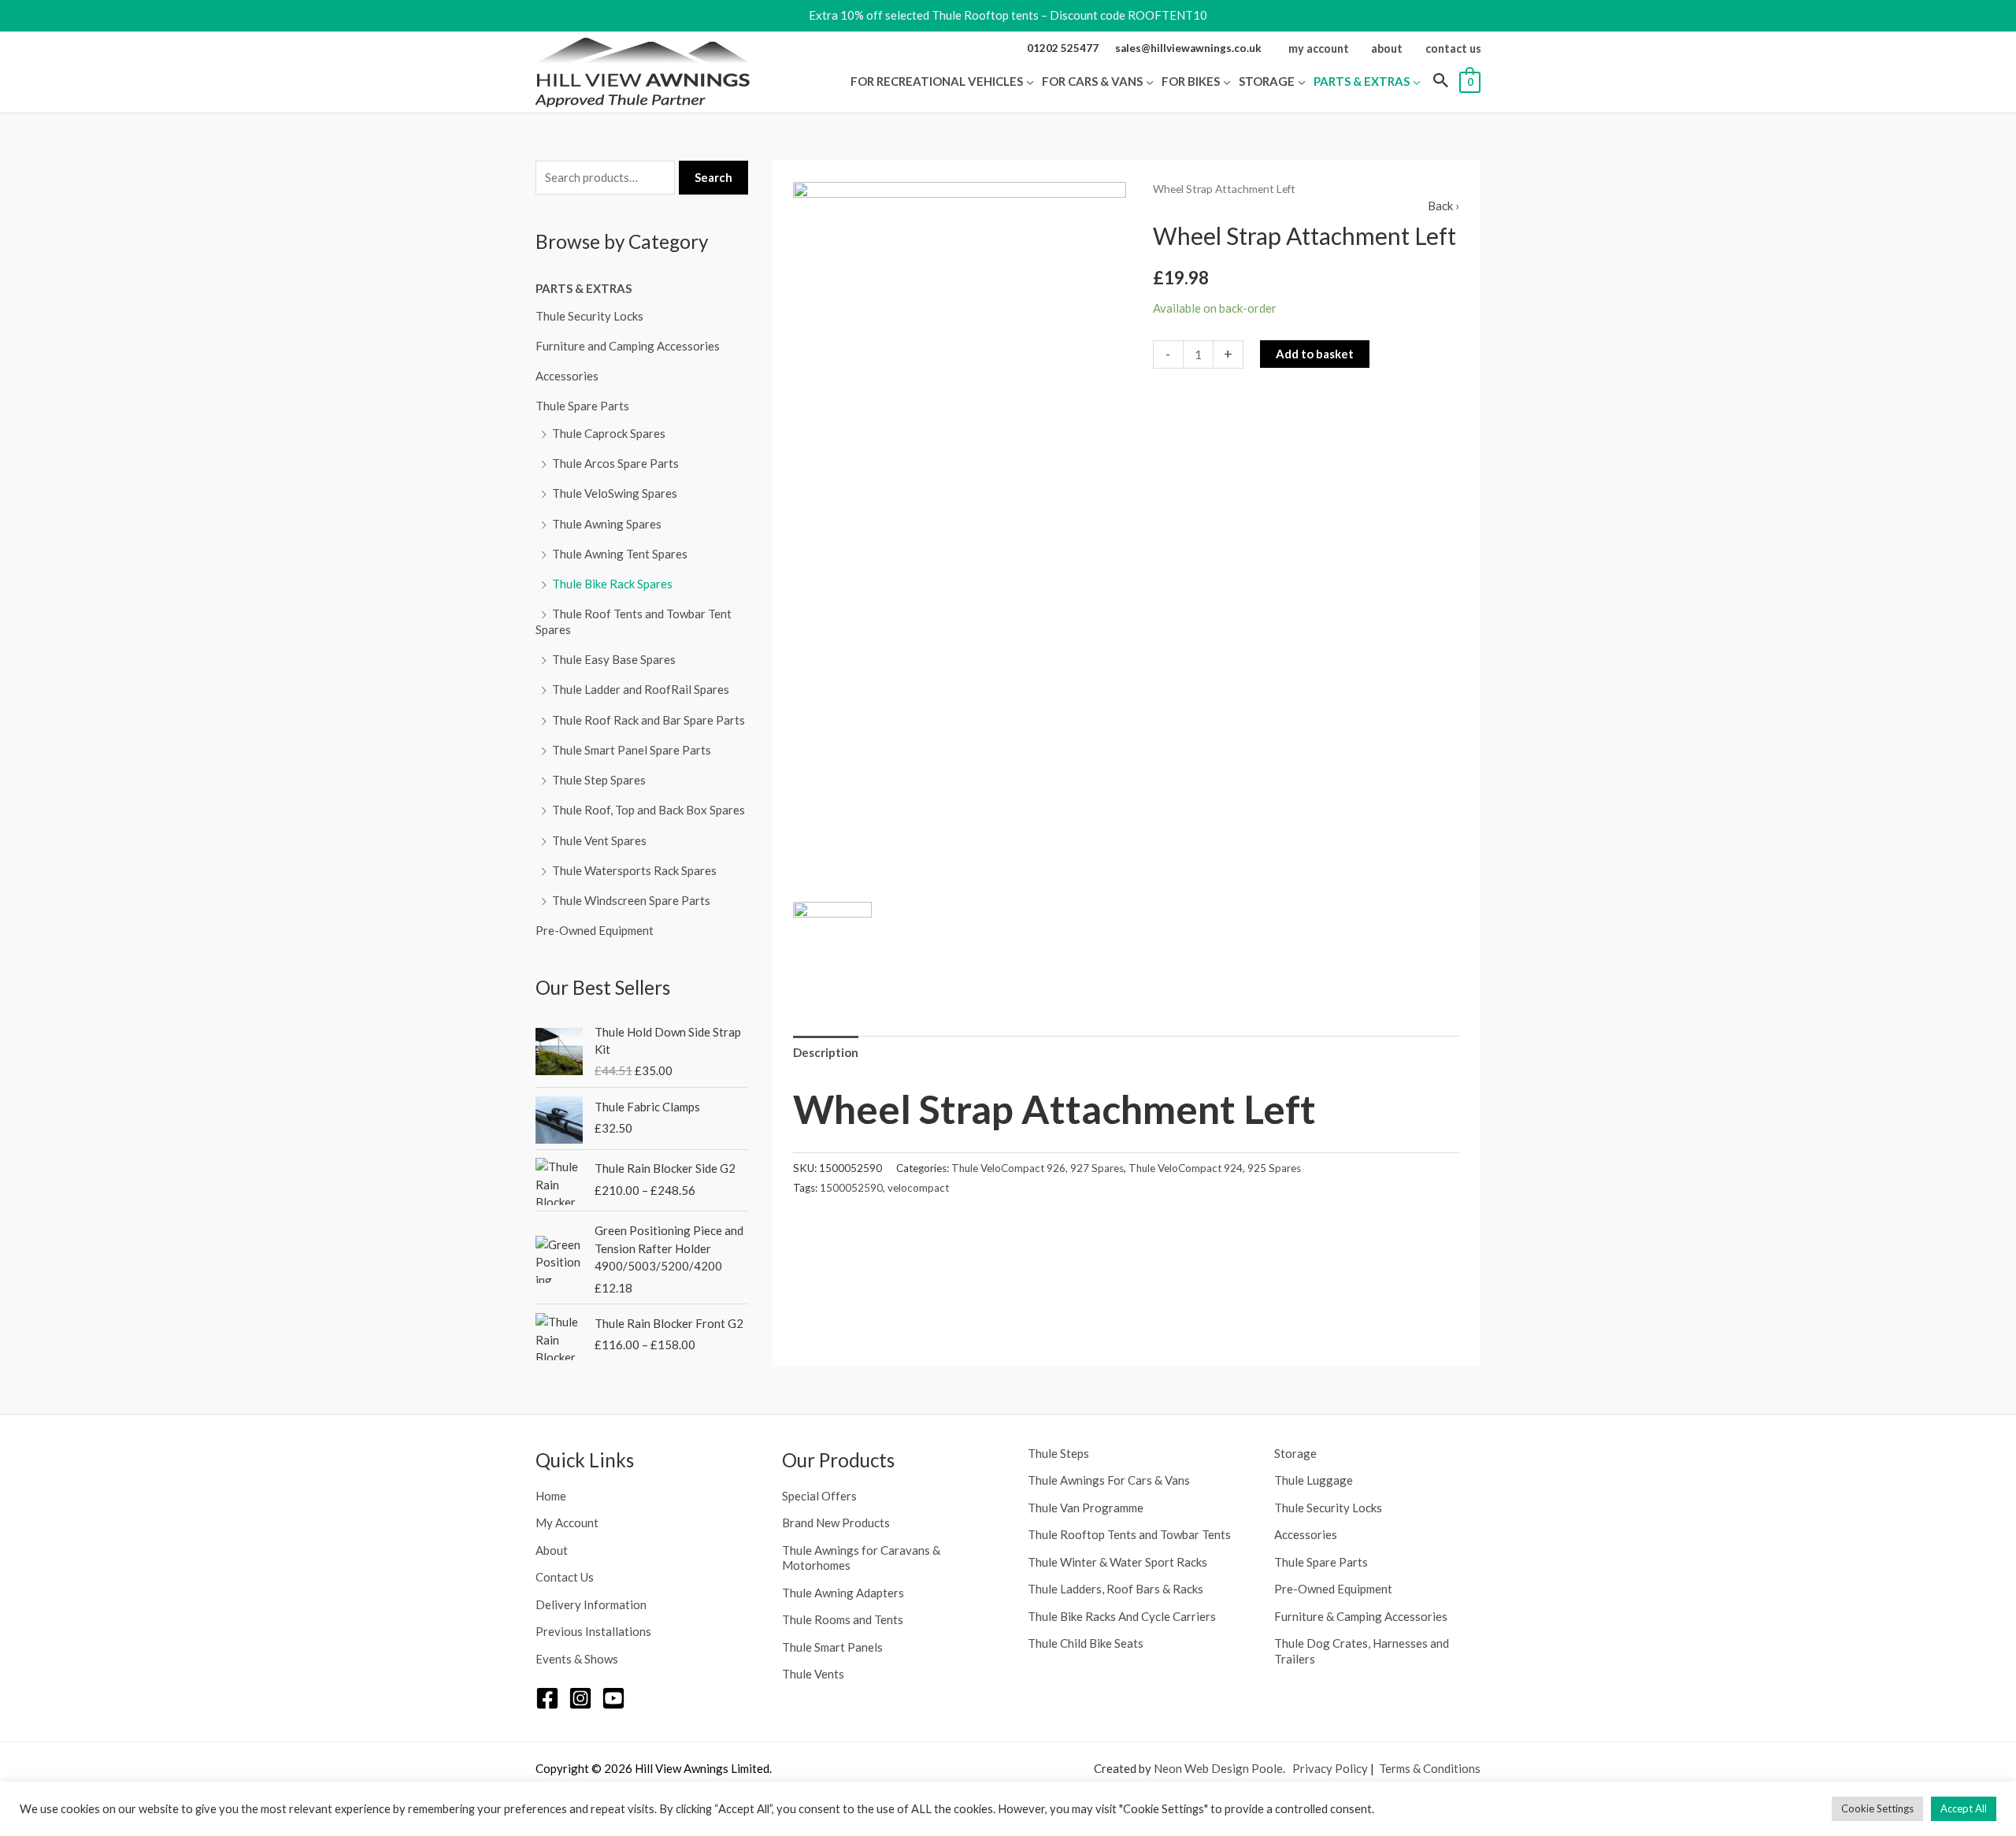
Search (713, 177)
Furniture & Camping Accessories (1361, 1616)
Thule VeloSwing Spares (615, 493)
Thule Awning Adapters (843, 1593)
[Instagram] (580, 1698)
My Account (567, 1523)
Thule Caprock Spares (609, 433)
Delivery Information (591, 1604)
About (552, 1550)
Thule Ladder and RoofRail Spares (641, 689)
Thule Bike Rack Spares (612, 584)
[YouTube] (613, 1698)
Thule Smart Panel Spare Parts (632, 750)
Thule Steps (1058, 1453)
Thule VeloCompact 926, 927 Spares (1038, 1168)
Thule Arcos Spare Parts (615, 463)
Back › (1443, 206)
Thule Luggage (1314, 1480)
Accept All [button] (1964, 1808)
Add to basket (1315, 354)
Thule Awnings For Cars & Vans (1109, 1480)
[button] (1028, 81)
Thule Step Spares (599, 780)
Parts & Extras (584, 288)
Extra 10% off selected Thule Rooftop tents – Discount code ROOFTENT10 (1008, 15)
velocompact (918, 1188)
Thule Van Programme (1086, 1508)
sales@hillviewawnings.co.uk (1188, 48)
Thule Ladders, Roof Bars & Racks (1115, 1589)
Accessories (567, 376)
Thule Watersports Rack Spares (634, 870)
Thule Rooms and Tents (843, 1619)
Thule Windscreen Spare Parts (631, 900)
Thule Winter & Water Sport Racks (1117, 1562)
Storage (1295, 1453)
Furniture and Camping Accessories (628, 346)
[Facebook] (547, 1698)
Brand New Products (836, 1523)
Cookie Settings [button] (1877, 1808)
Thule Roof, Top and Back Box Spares (649, 810)
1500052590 (851, 1188)
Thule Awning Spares (607, 524)
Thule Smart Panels (832, 1647)
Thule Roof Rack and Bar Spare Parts (649, 720)
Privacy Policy (1330, 1768)
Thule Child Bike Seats (1086, 1643)
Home (551, 1496)
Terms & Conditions (1430, 1768)
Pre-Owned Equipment (595, 930)
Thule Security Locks (589, 316)
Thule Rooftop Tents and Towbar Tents (1129, 1534)
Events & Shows (577, 1659)
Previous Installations (593, 1631)
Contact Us (565, 1577)
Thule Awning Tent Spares (620, 554)
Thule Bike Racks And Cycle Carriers (1122, 1616)
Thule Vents (813, 1674)
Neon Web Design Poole (1218, 1768)
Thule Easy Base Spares (614, 659)
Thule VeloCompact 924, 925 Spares (1215, 1168)
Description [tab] (826, 1052)
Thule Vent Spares (599, 840)
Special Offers (819, 1496)
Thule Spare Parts (582, 406)
